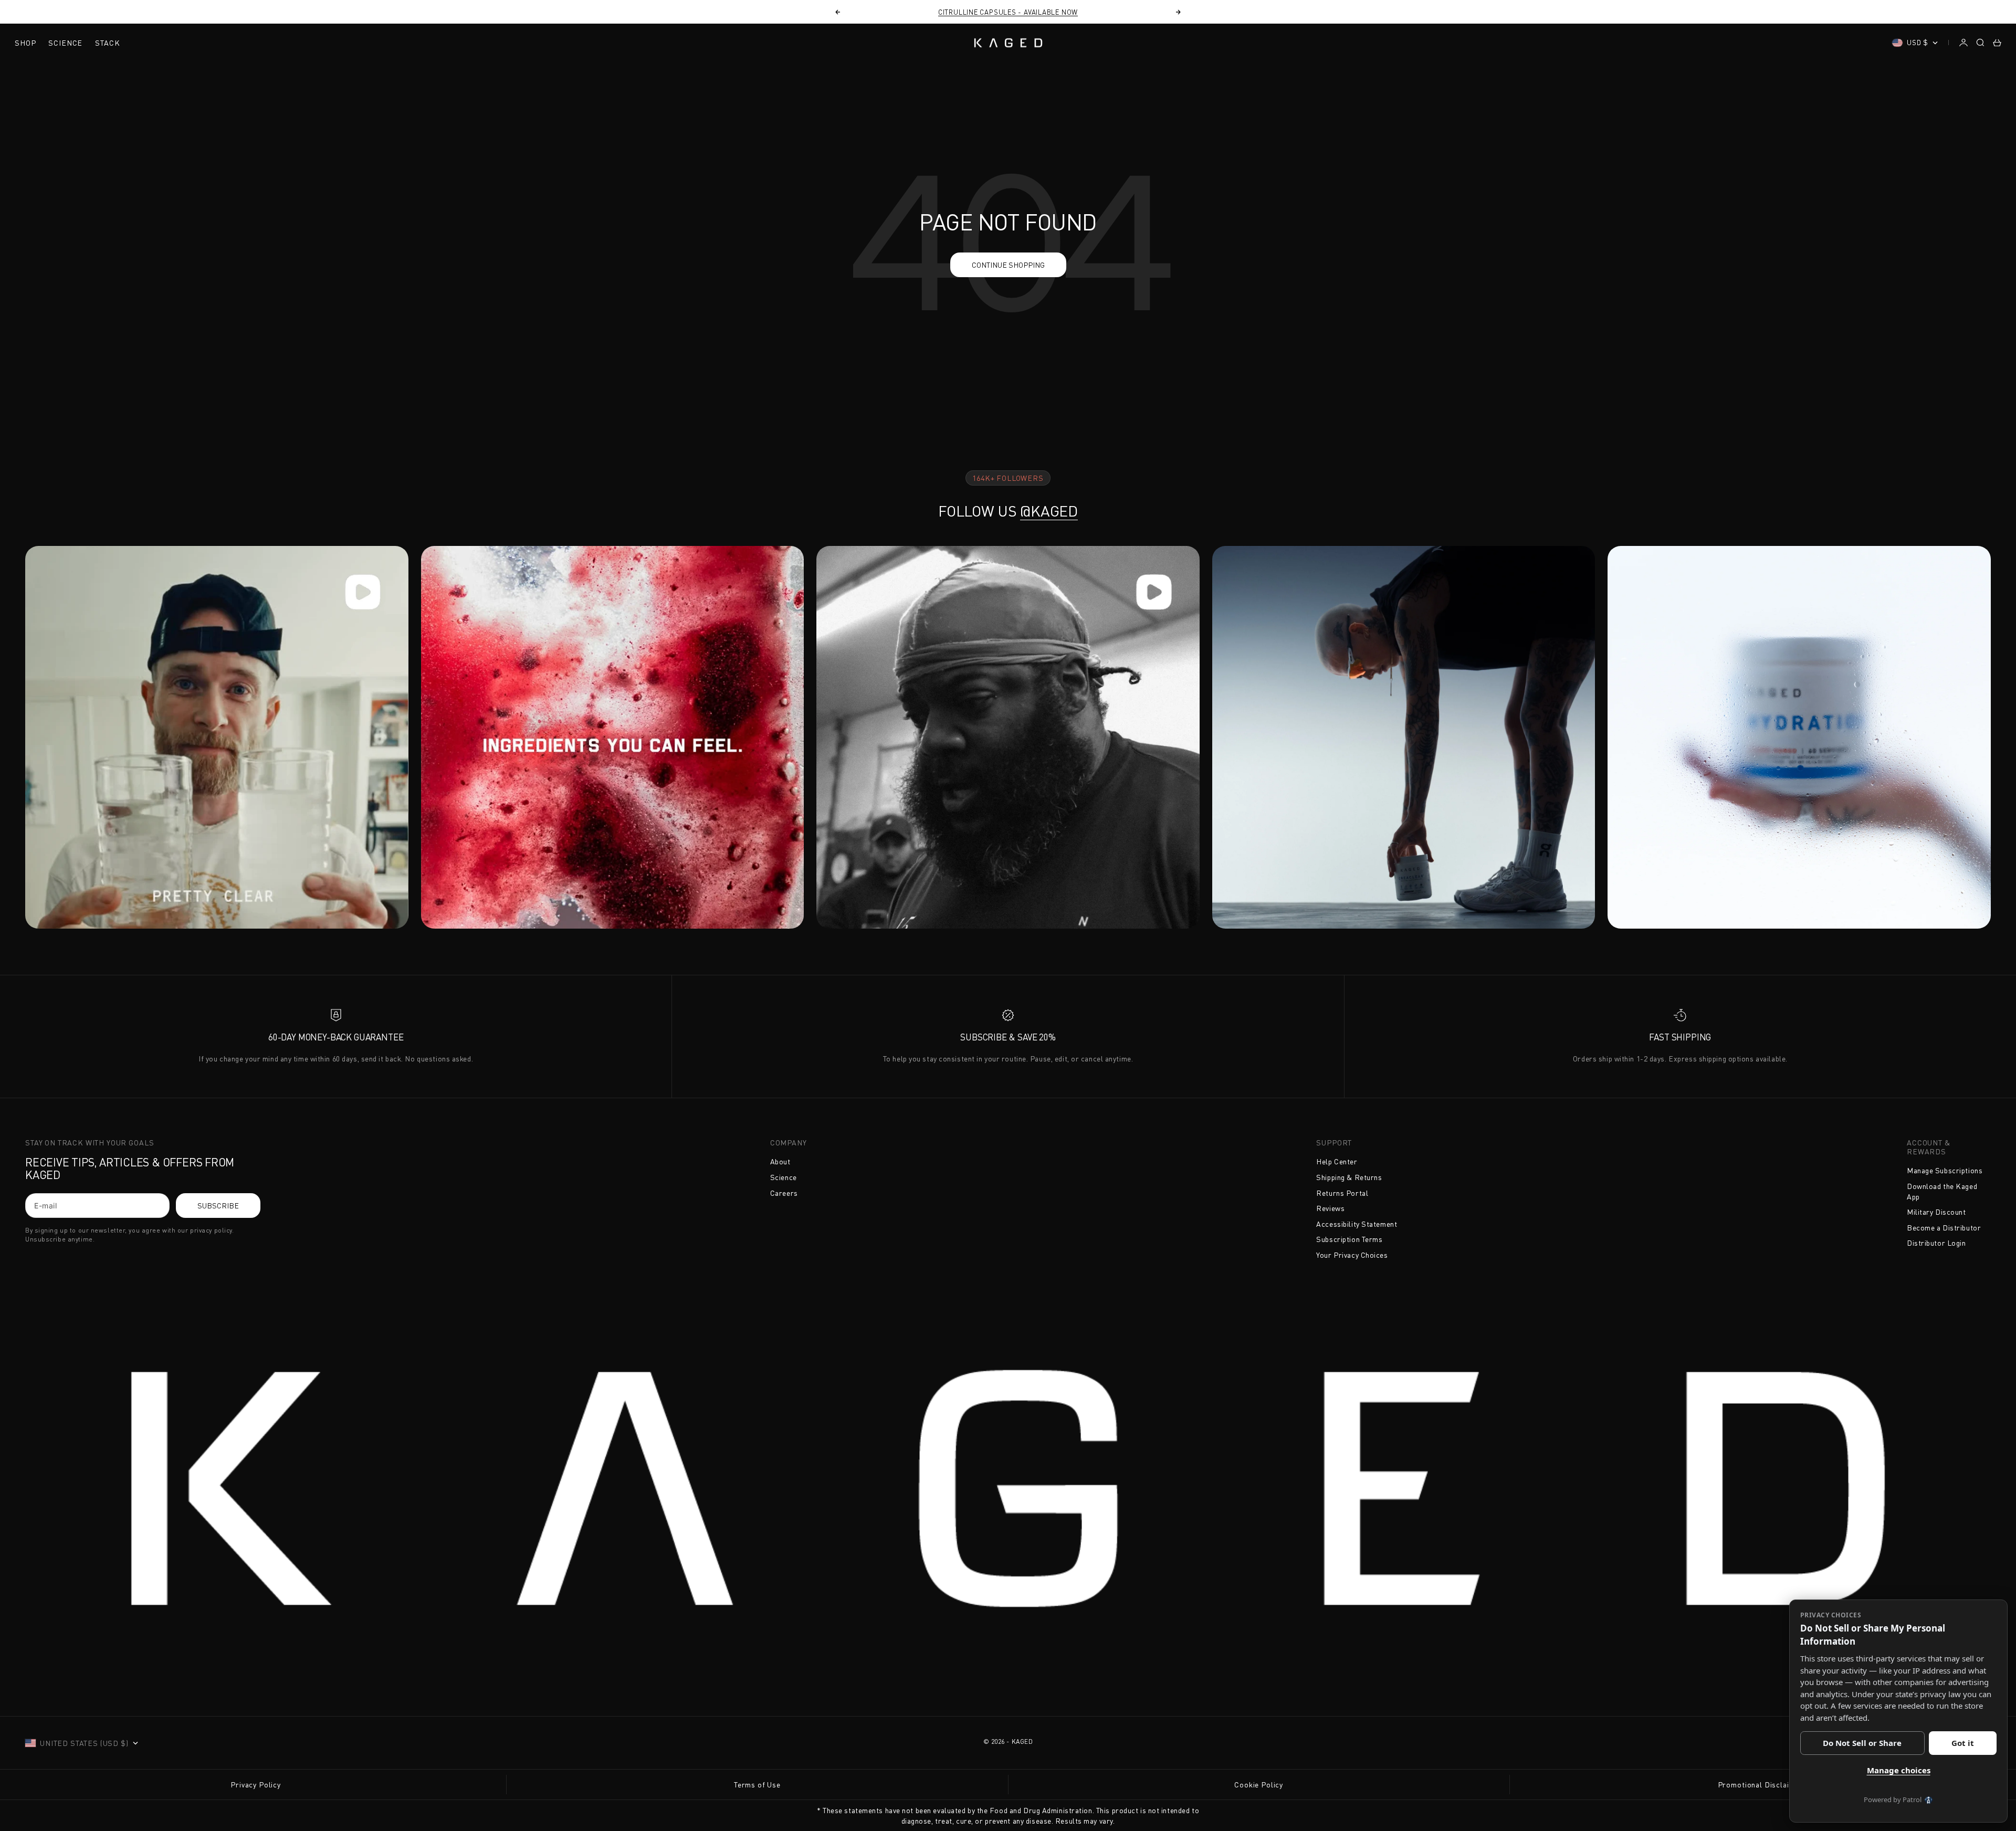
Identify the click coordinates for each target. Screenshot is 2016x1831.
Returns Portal (1342, 1193)
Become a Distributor (1944, 1228)
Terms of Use (757, 1785)
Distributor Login (1936, 1243)
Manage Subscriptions (1945, 1170)
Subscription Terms (1349, 1239)
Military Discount (1936, 1212)
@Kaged (1049, 511)
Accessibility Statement (1357, 1224)
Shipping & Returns (1349, 1177)
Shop (25, 43)
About (780, 1161)
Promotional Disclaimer (1760, 1785)
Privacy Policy (256, 1785)
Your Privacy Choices (1352, 1255)
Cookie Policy (1259, 1785)
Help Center (1337, 1161)
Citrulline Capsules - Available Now (1008, 12)
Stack (107, 43)
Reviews (1330, 1208)
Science (65, 43)
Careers (784, 1193)
